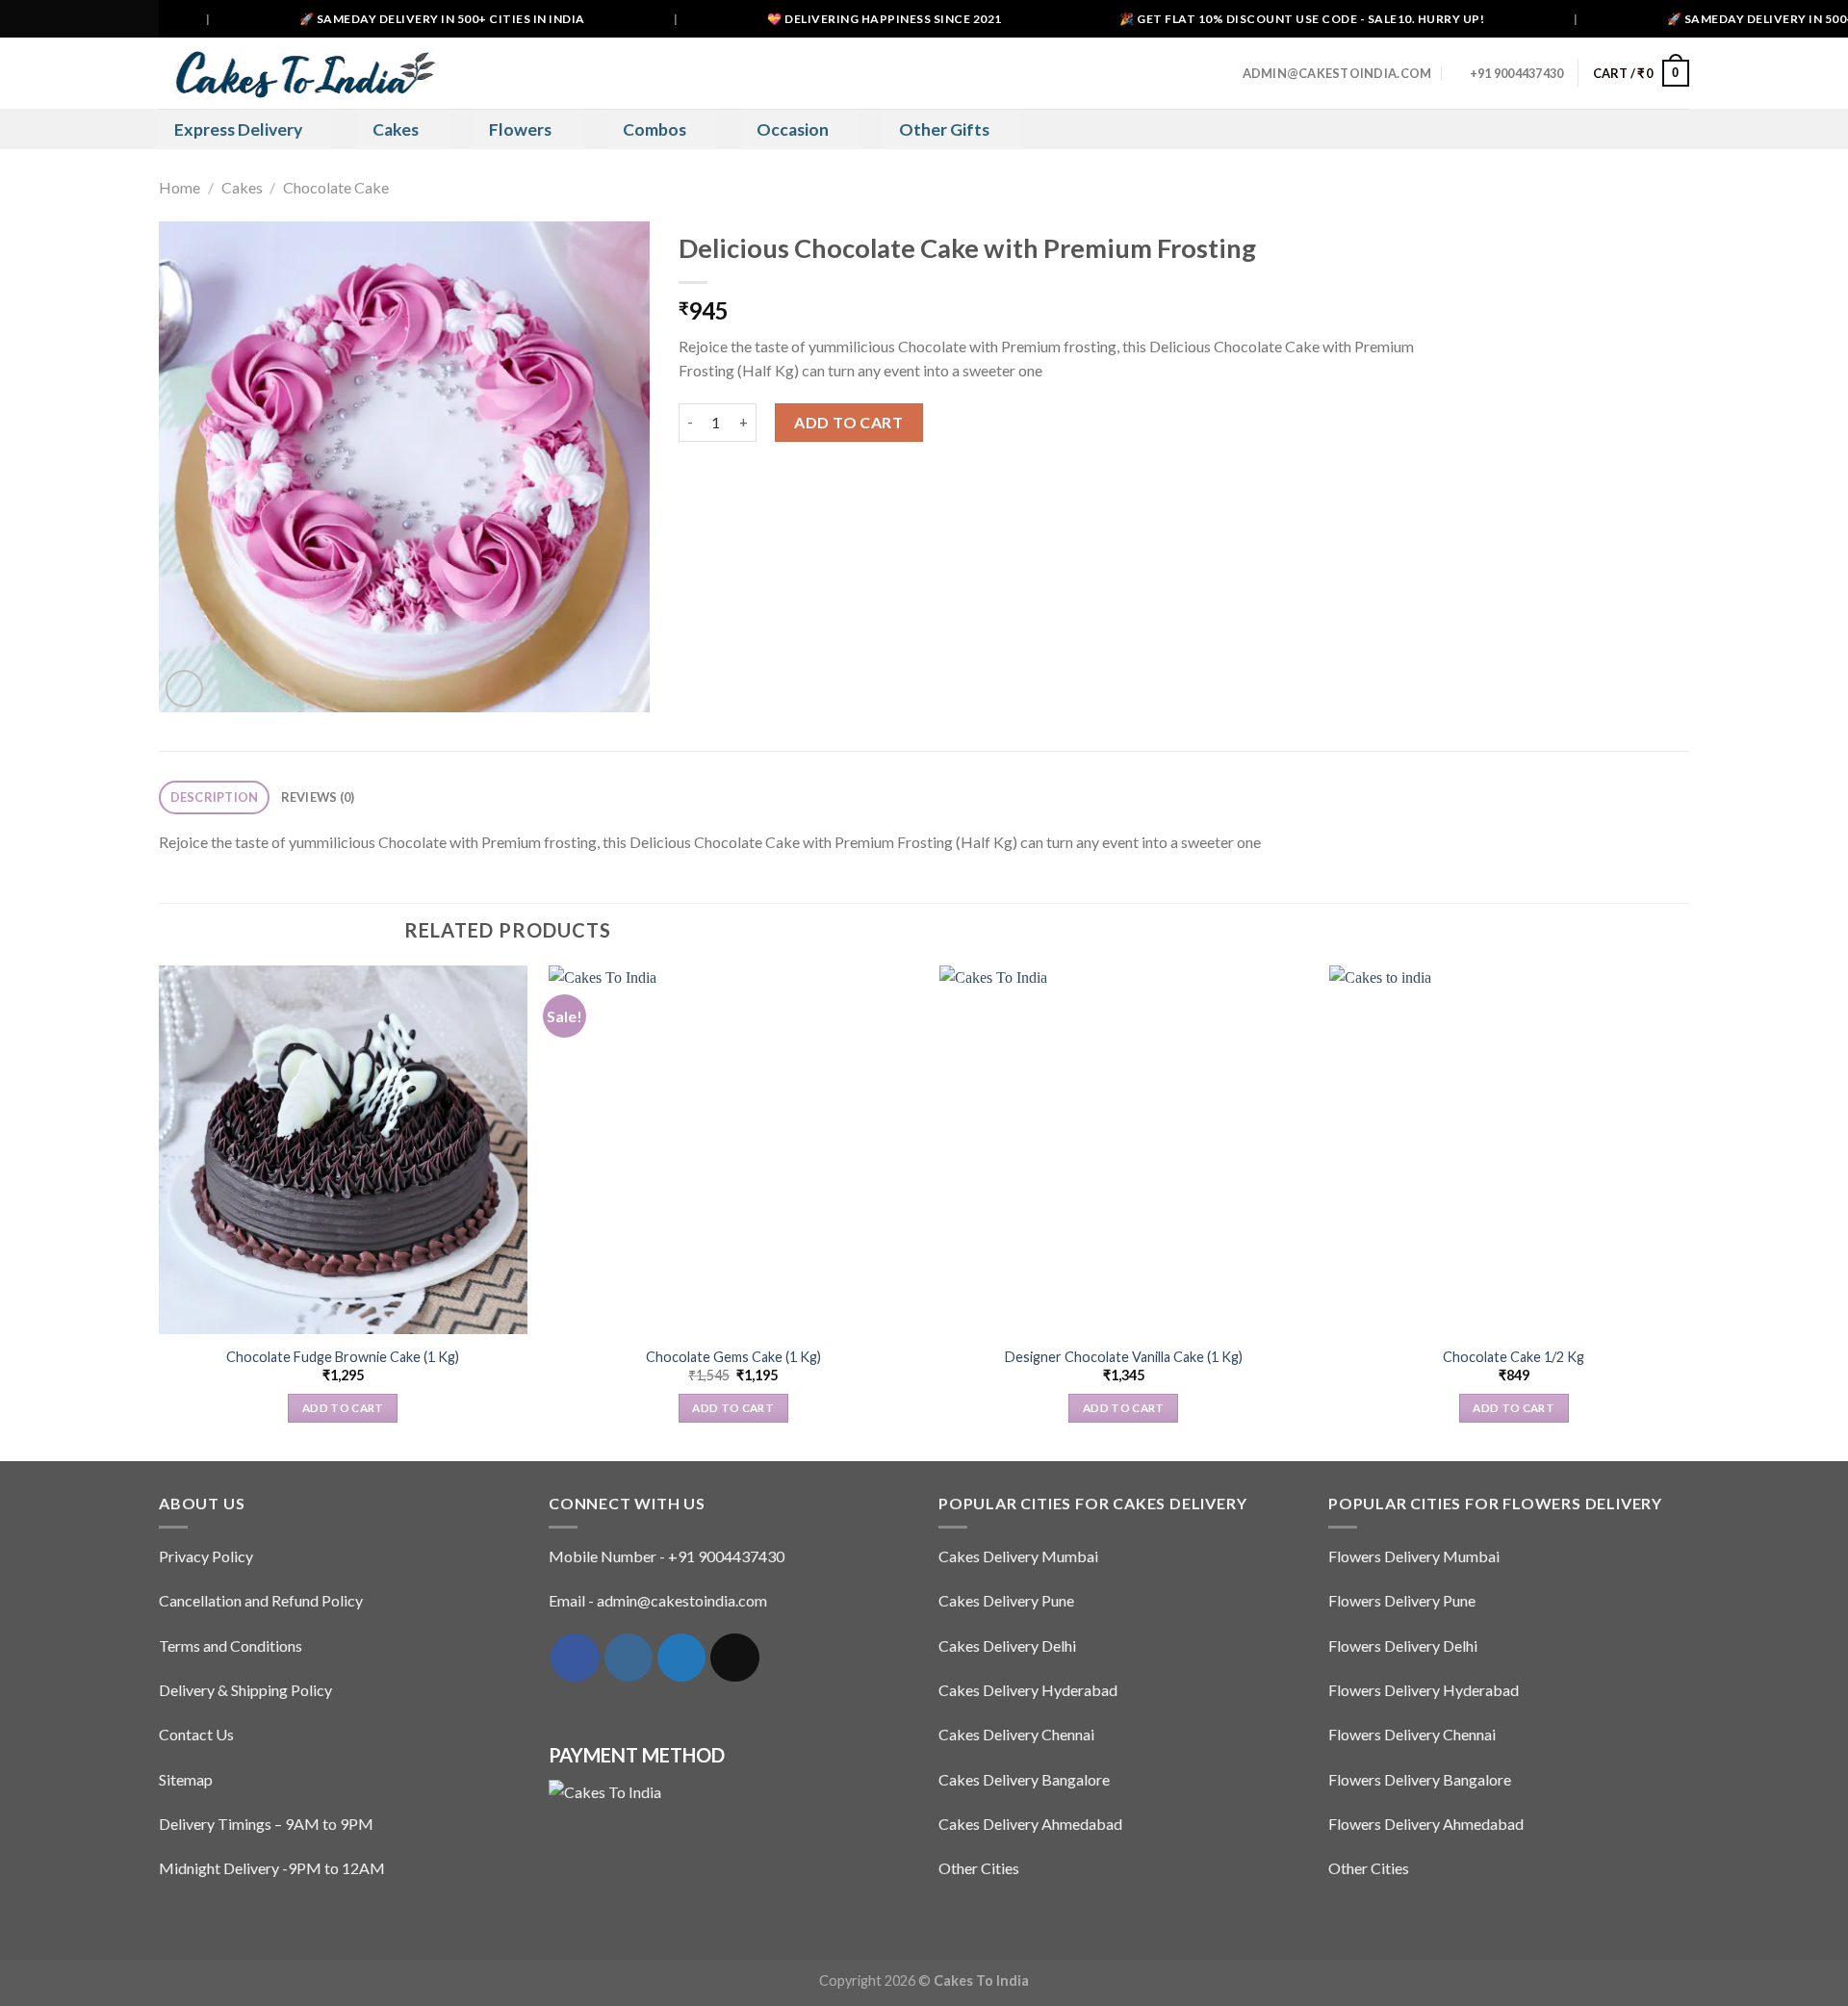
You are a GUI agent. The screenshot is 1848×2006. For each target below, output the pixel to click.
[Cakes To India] (298, 73)
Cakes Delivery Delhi (1007, 1646)
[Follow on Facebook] (575, 1658)
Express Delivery (238, 129)
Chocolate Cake (336, 187)
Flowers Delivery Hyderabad (1424, 1690)
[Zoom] (184, 689)
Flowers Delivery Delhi (1403, 1646)
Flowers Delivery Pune (1402, 1600)
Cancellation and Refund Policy (261, 1600)
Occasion (793, 129)
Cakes (396, 129)
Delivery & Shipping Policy (245, 1690)
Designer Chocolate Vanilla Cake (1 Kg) (1124, 1357)
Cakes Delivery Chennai (1016, 1734)
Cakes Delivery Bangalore (1024, 1779)
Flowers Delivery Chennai (1412, 1734)
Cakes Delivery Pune (1006, 1600)
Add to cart (848, 422)
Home (180, 187)
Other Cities (979, 1868)
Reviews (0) (318, 797)
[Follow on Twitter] (681, 1658)
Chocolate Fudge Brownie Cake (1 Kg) (343, 1357)
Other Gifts (944, 129)
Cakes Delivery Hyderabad (1028, 1690)
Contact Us (196, 1734)
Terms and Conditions (231, 1646)
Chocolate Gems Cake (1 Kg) (733, 1357)
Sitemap (186, 1779)
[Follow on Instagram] (629, 1658)
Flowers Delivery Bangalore (1420, 1779)
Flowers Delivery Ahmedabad (1426, 1824)
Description (215, 797)
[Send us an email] (734, 1658)
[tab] (214, 797)
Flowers (520, 129)
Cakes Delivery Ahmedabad (1030, 1824)
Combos (654, 129)
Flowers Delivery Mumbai (1414, 1556)
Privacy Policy (206, 1556)
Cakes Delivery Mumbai (1018, 1556)
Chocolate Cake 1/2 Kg (1514, 1357)
